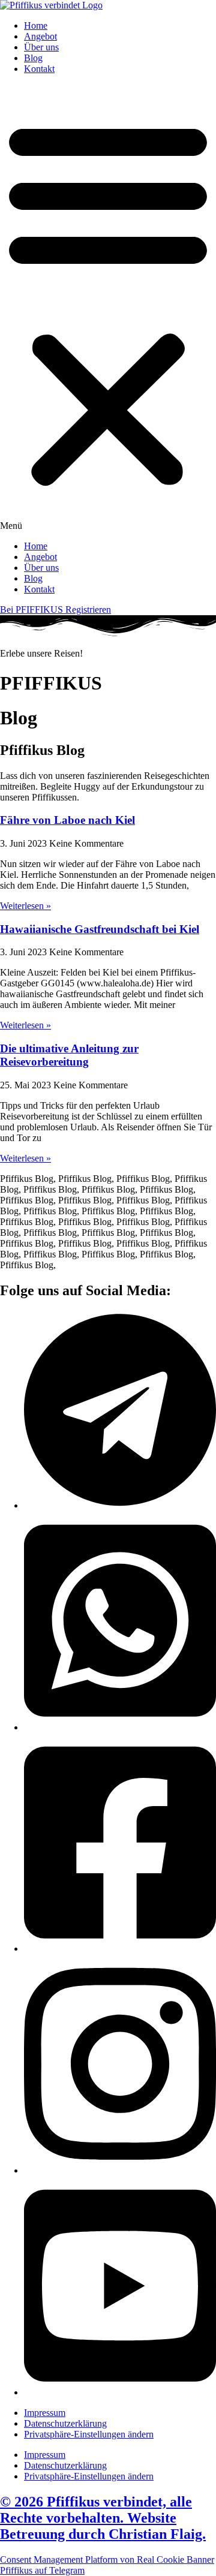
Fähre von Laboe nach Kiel (67, 820)
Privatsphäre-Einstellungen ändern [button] (89, 2434)
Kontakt (39, 69)
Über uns (41, 47)
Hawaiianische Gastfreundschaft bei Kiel (100, 929)
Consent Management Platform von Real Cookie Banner (107, 2560)
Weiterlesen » (25, 906)
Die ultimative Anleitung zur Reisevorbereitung (69, 1055)
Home (36, 25)
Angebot (40, 36)
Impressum (45, 2413)
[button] (108, 308)
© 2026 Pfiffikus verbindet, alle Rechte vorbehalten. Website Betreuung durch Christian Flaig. (103, 2518)
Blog (33, 58)
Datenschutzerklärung (65, 2423)
